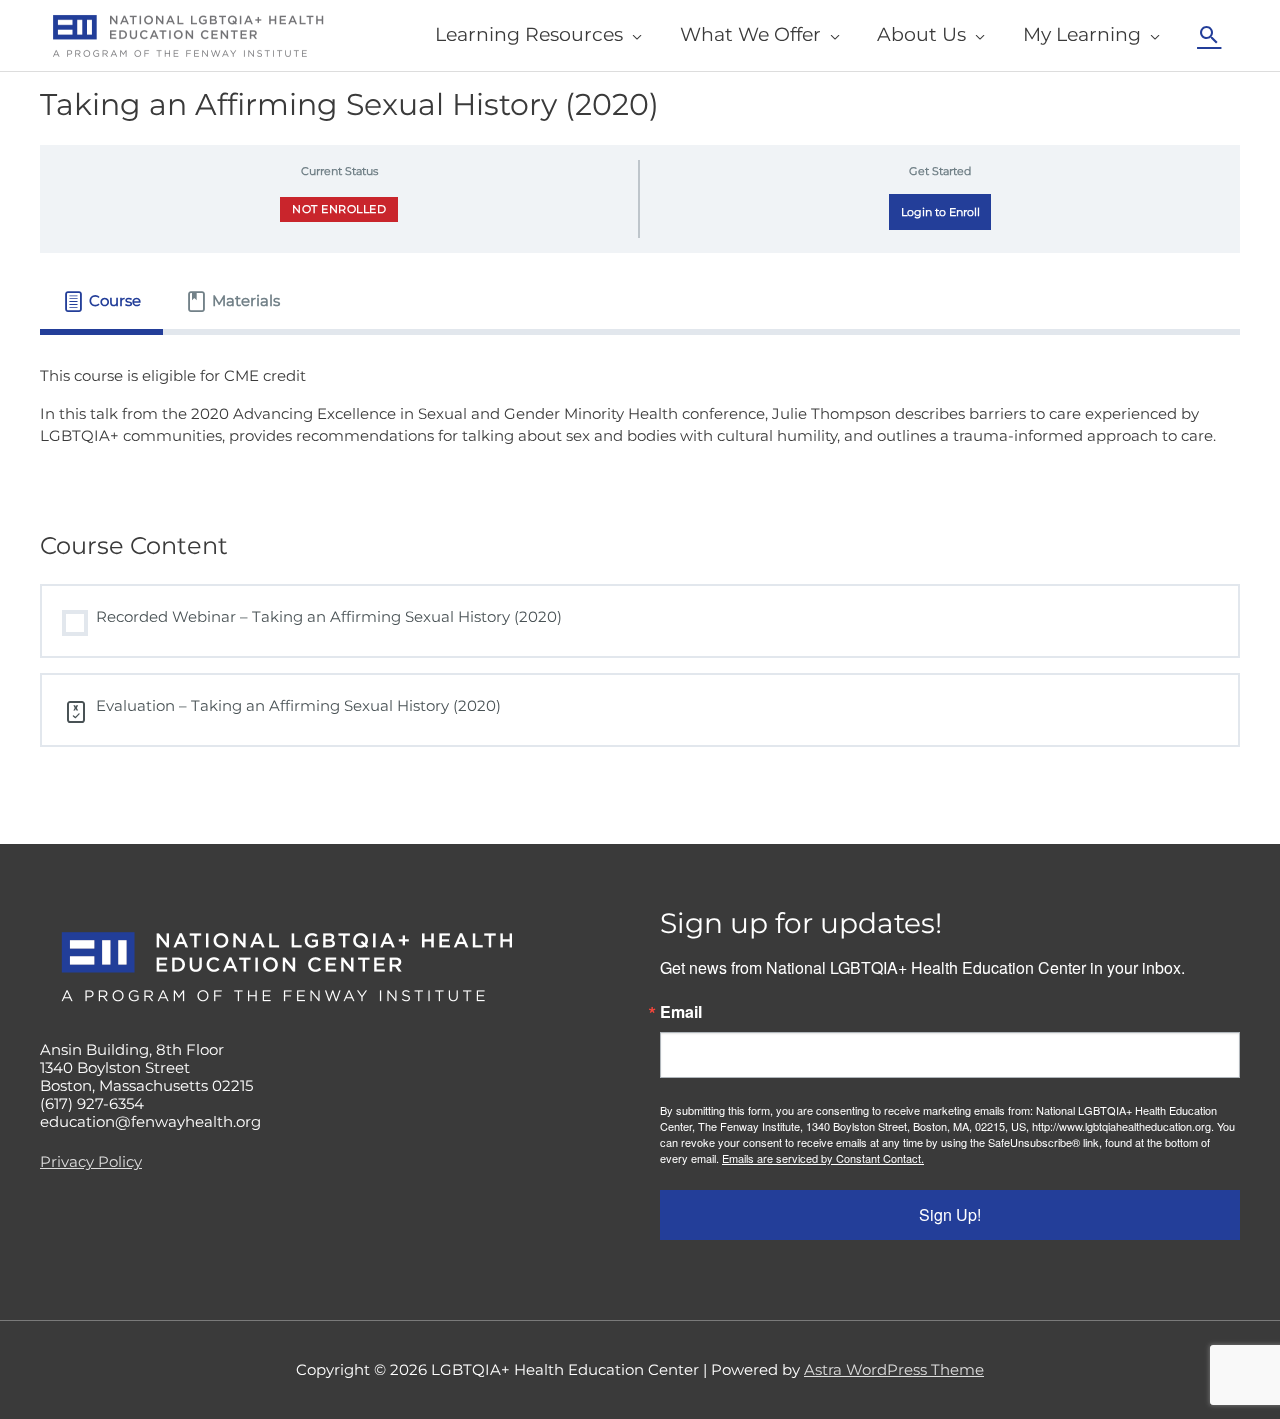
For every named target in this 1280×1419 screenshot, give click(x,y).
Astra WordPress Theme (894, 1369)
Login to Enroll (940, 212)
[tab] (101, 302)
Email (681, 1012)
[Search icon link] (1209, 35)
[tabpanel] (640, 417)
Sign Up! (950, 1214)
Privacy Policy (91, 1161)
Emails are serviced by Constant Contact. (823, 1158)
